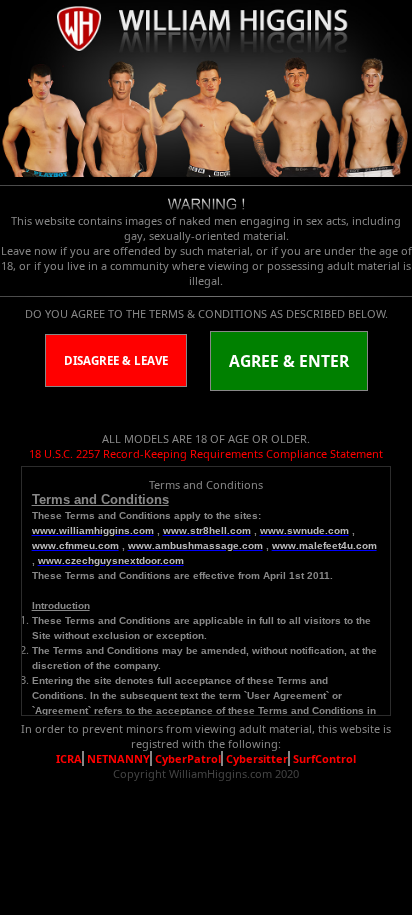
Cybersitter (257, 758)
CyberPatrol (188, 758)
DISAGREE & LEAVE (116, 360)
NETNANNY (118, 758)
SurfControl (324, 758)
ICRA (69, 758)
